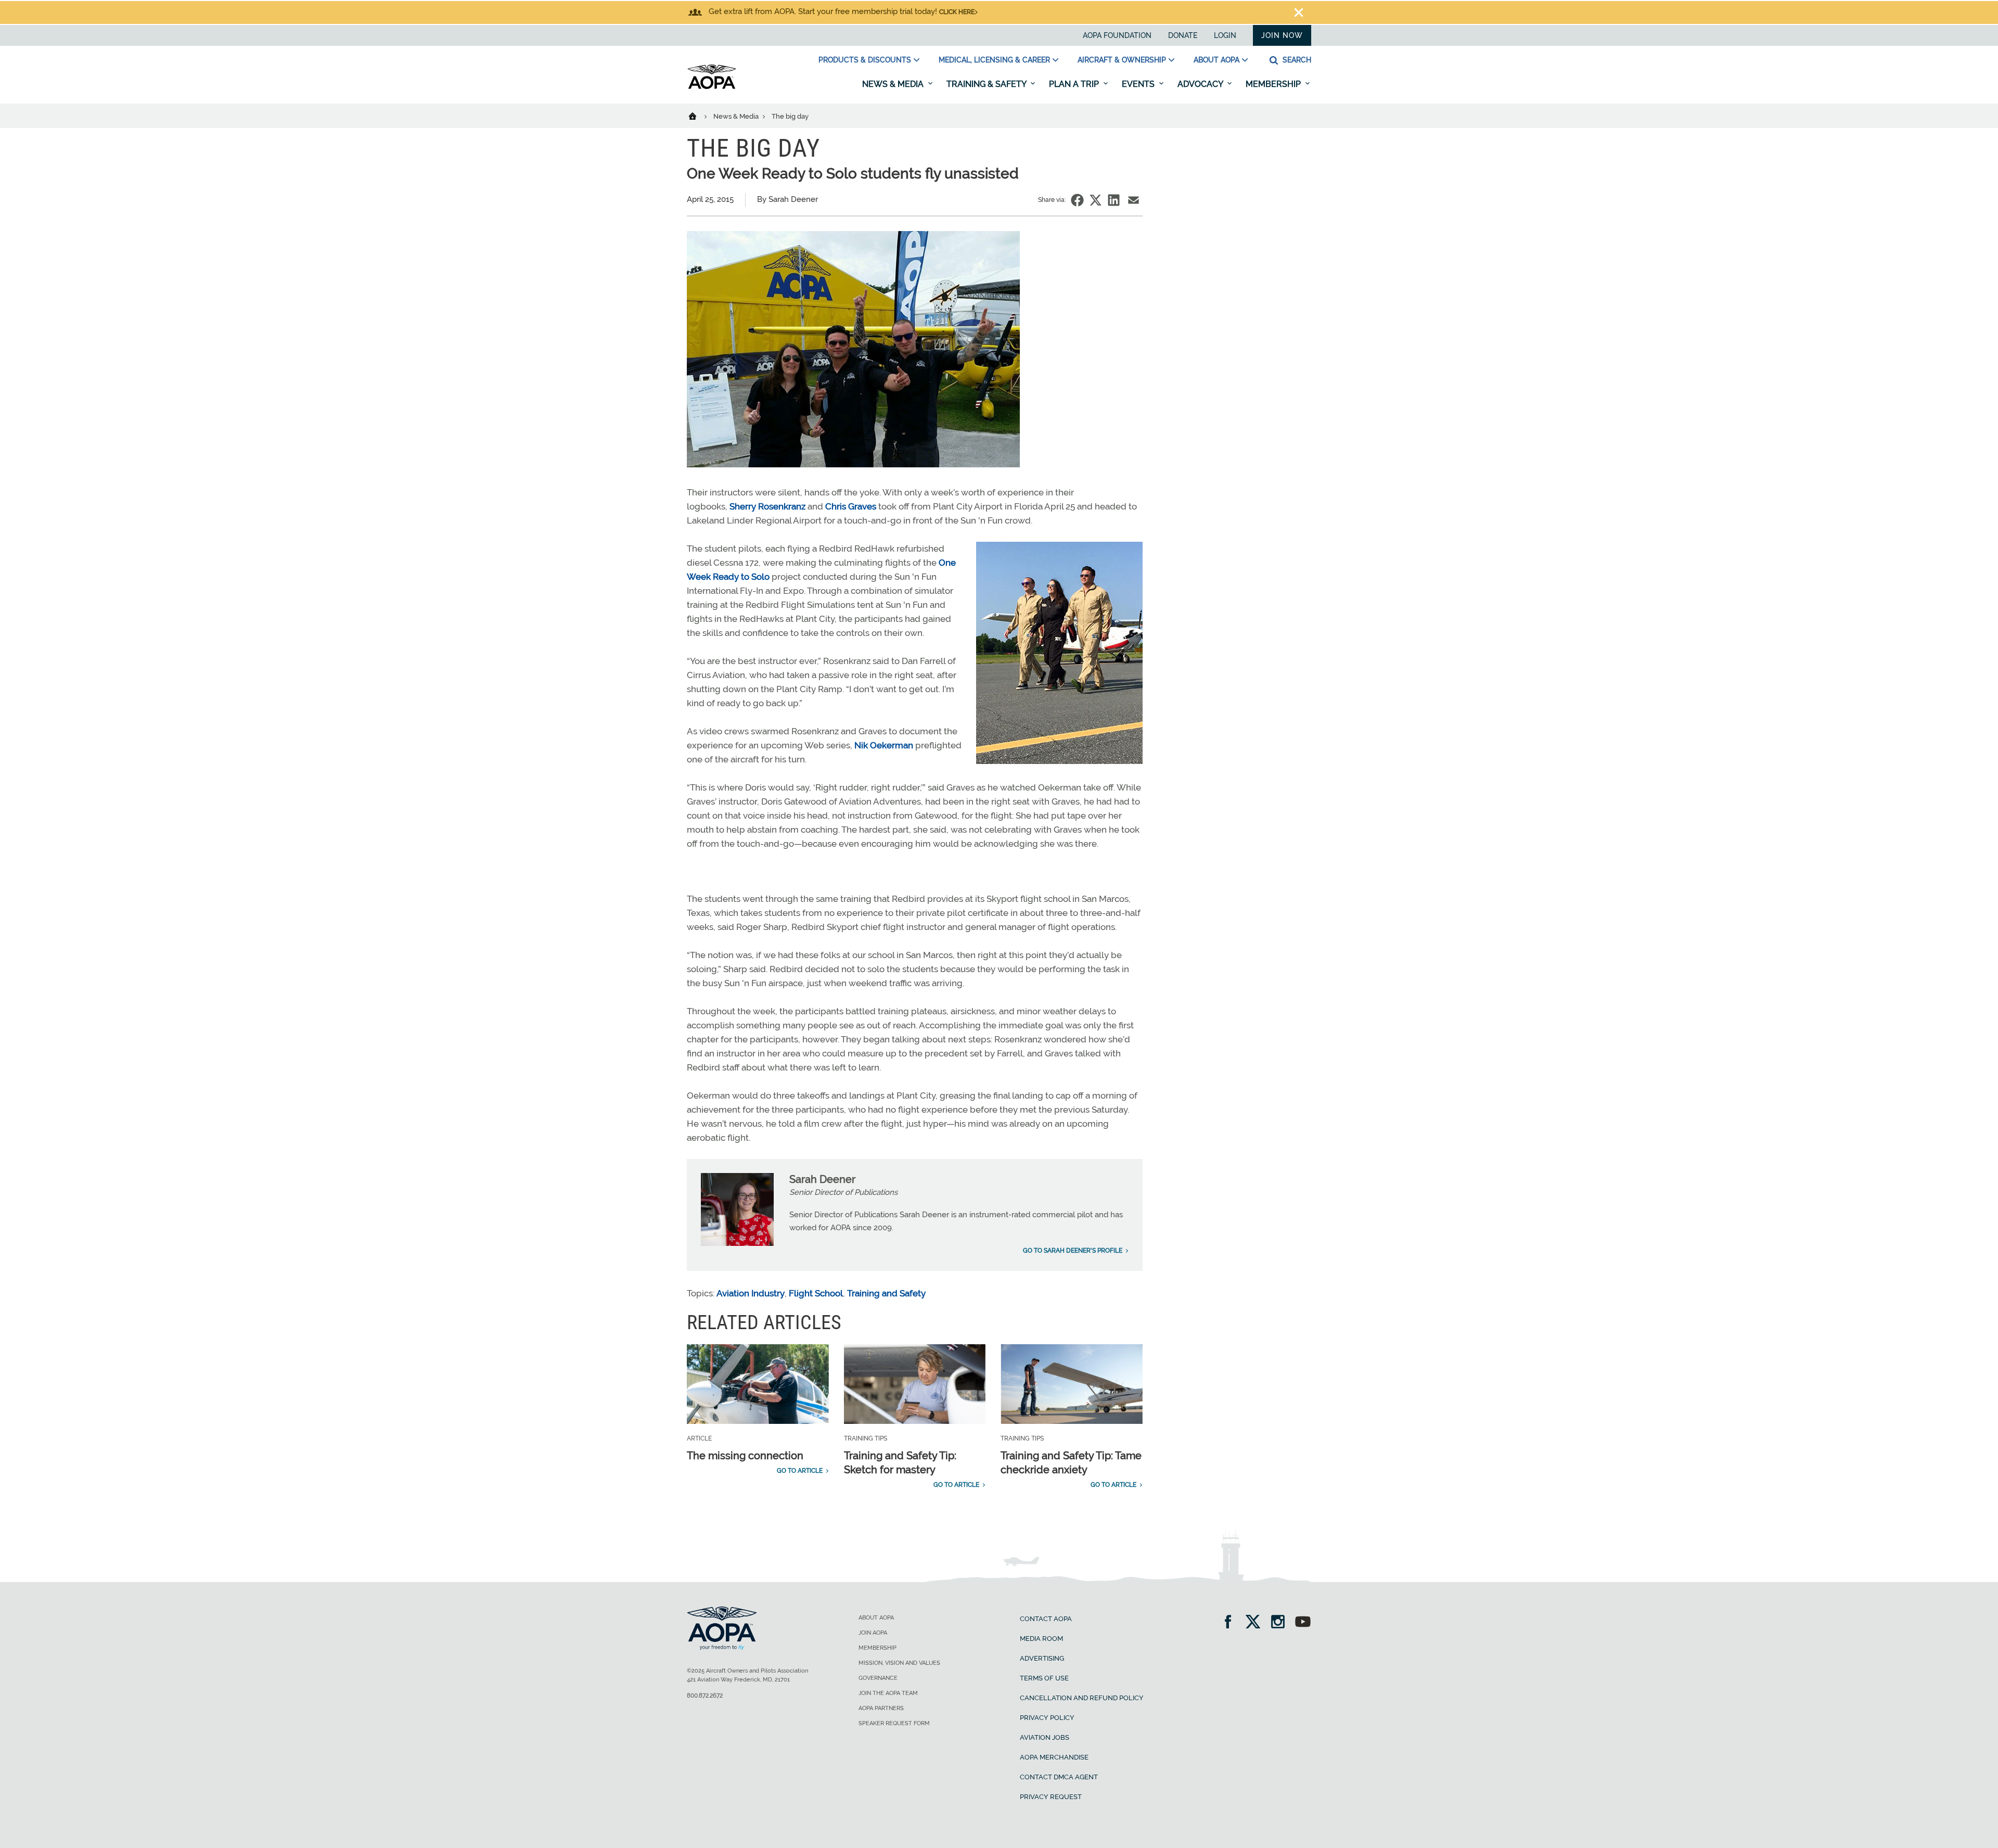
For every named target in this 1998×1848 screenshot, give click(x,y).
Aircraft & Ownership (1122, 60)
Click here (957, 12)
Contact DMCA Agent (1059, 1777)
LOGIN (1225, 35)
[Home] (699, 116)
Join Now (1282, 35)
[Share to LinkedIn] (1114, 200)
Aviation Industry (751, 1293)
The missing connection (745, 1456)
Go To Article (800, 1471)
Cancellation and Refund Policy (1082, 1698)
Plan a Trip (1075, 84)
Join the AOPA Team (888, 1693)
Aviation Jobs (1045, 1737)
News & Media (894, 84)
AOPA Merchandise (1054, 1757)
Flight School (816, 1293)
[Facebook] (1231, 1623)
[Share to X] (1096, 200)
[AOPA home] (712, 87)
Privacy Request (1051, 1797)
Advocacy (1201, 84)
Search (1296, 60)
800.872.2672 (705, 1696)
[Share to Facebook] (1077, 200)
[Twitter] (1256, 1623)
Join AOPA (873, 1633)
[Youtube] (1303, 1623)
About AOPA (1216, 60)
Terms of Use (1044, 1678)
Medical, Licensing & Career (994, 60)
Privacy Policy (1047, 1718)
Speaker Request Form (894, 1723)
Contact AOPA (1046, 1619)
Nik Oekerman (884, 745)
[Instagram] (1281, 1623)
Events (1139, 84)
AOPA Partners (881, 1708)
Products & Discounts (865, 60)
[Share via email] (1134, 200)
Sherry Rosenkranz (767, 506)
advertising (1042, 1658)
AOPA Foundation (1117, 35)
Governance (878, 1678)
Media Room (1041, 1639)
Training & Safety (987, 84)
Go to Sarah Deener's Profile (1073, 1251)
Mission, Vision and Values (899, 1663)
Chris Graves (851, 506)
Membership (1274, 84)
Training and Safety (886, 1293)
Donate (1183, 35)
